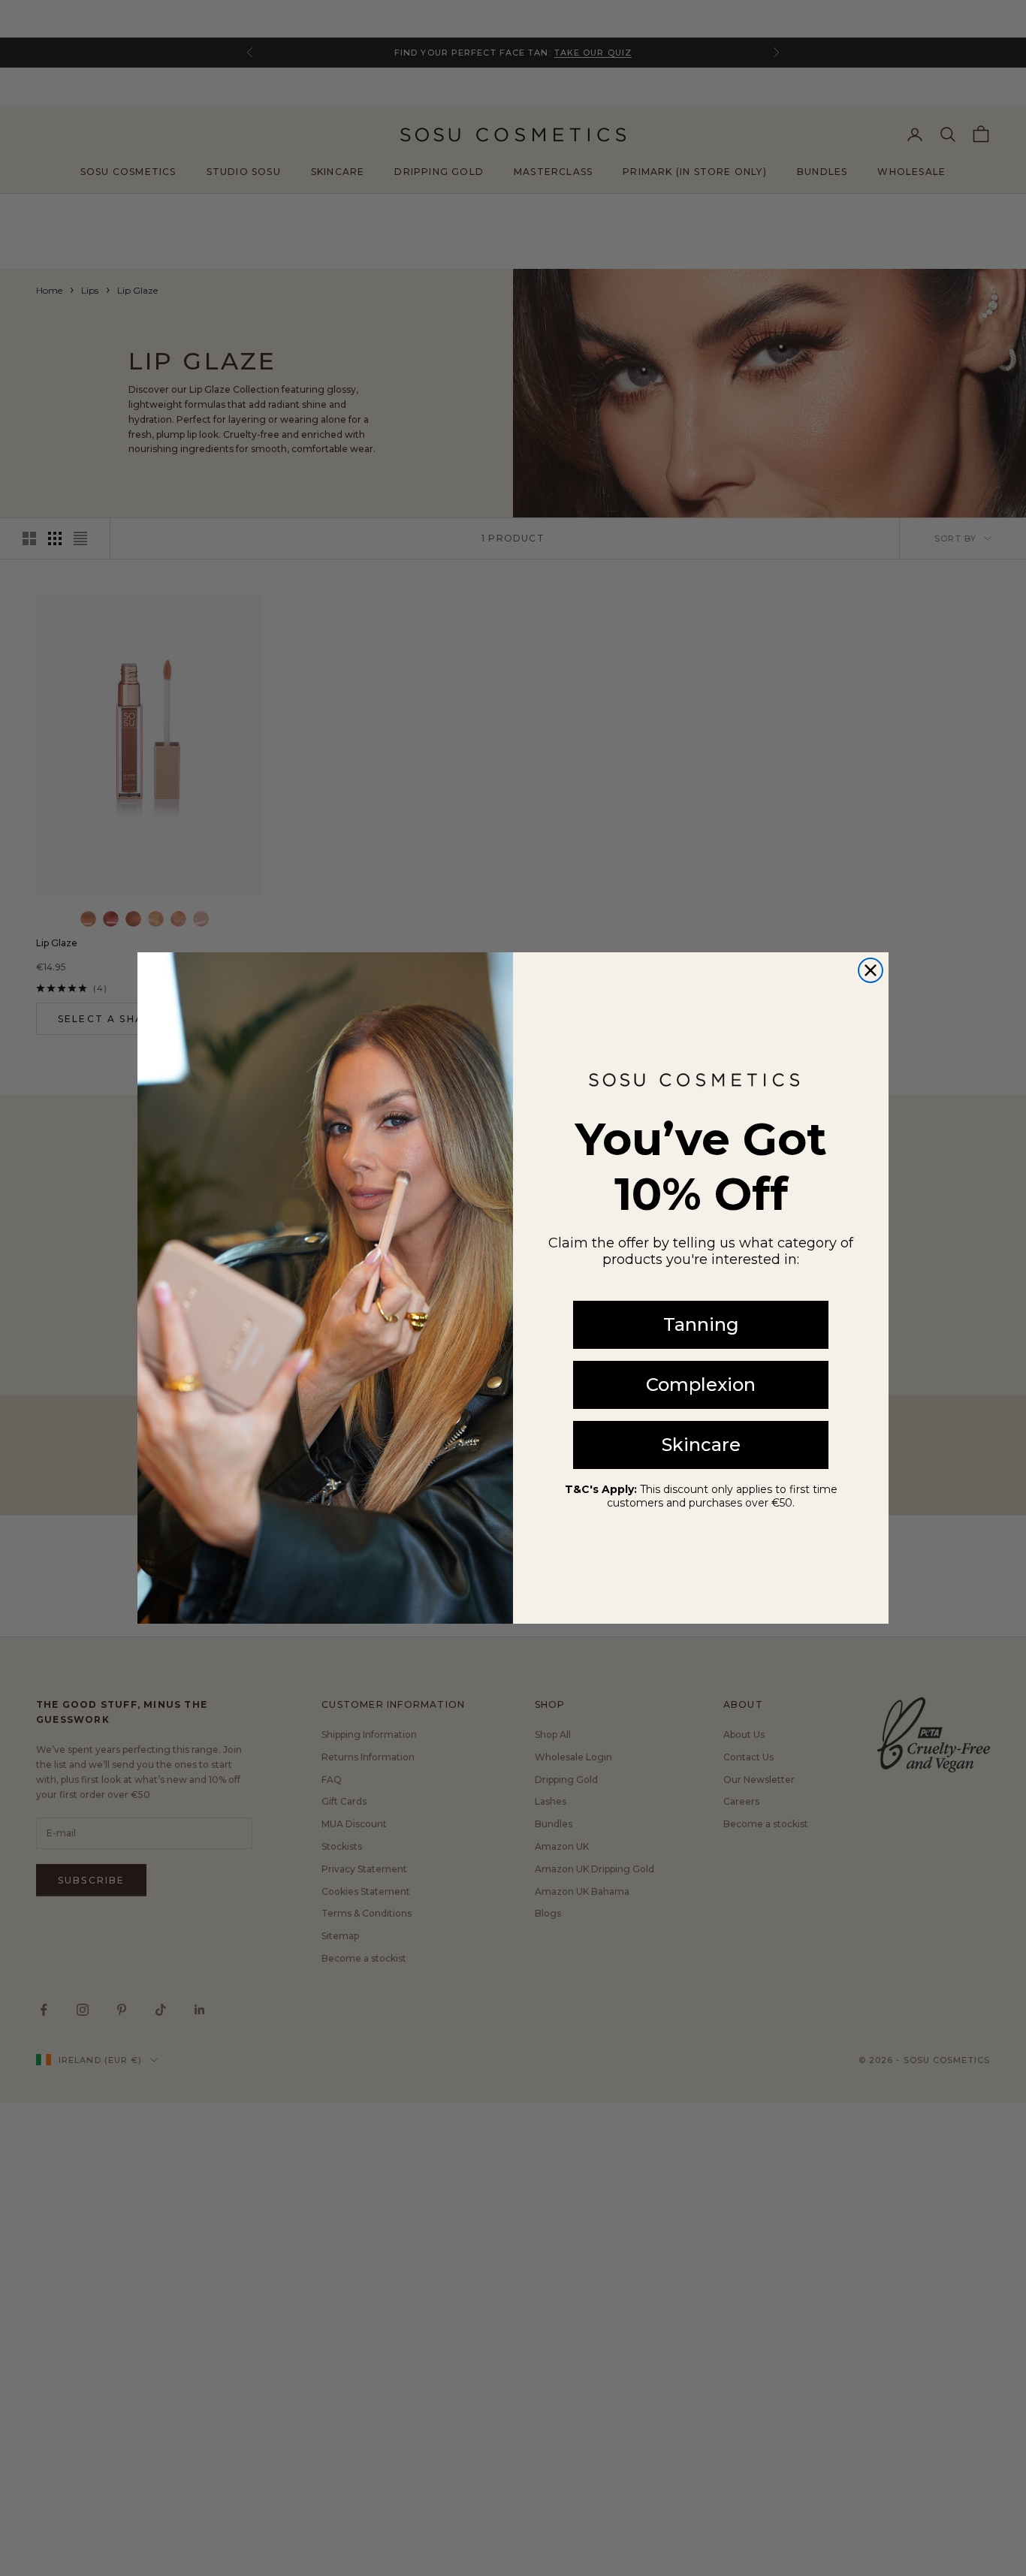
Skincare (701, 1445)
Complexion (701, 1385)
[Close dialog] (871, 970)
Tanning (701, 1324)
